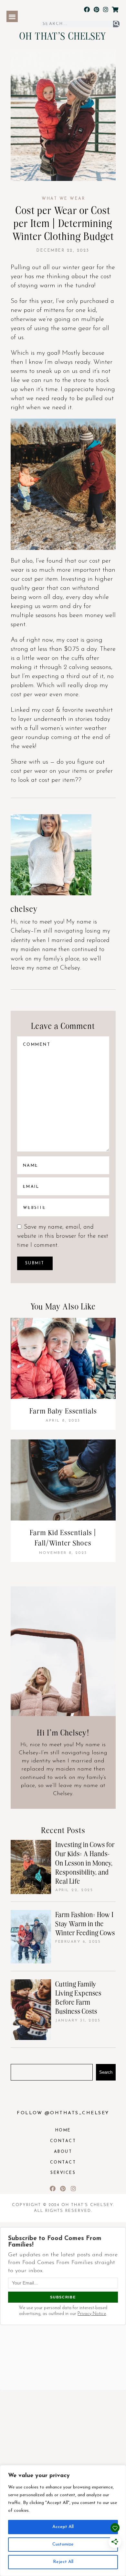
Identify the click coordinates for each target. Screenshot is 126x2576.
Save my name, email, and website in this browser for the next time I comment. (63, 1236)
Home (63, 2130)
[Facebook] (87, 10)
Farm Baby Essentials (63, 1411)
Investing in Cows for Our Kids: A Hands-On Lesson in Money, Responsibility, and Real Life (85, 1863)
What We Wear (63, 199)
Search (106, 2072)
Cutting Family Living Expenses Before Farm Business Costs (78, 1998)
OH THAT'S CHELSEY (63, 36)
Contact (63, 2141)
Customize (63, 2544)
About (63, 2152)
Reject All (63, 2562)
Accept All (63, 2527)
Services (63, 2173)
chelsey (24, 908)
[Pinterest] (96, 10)
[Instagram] (105, 10)
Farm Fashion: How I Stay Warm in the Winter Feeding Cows (85, 1923)
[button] (12, 16)
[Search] (116, 24)
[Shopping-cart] (115, 10)
